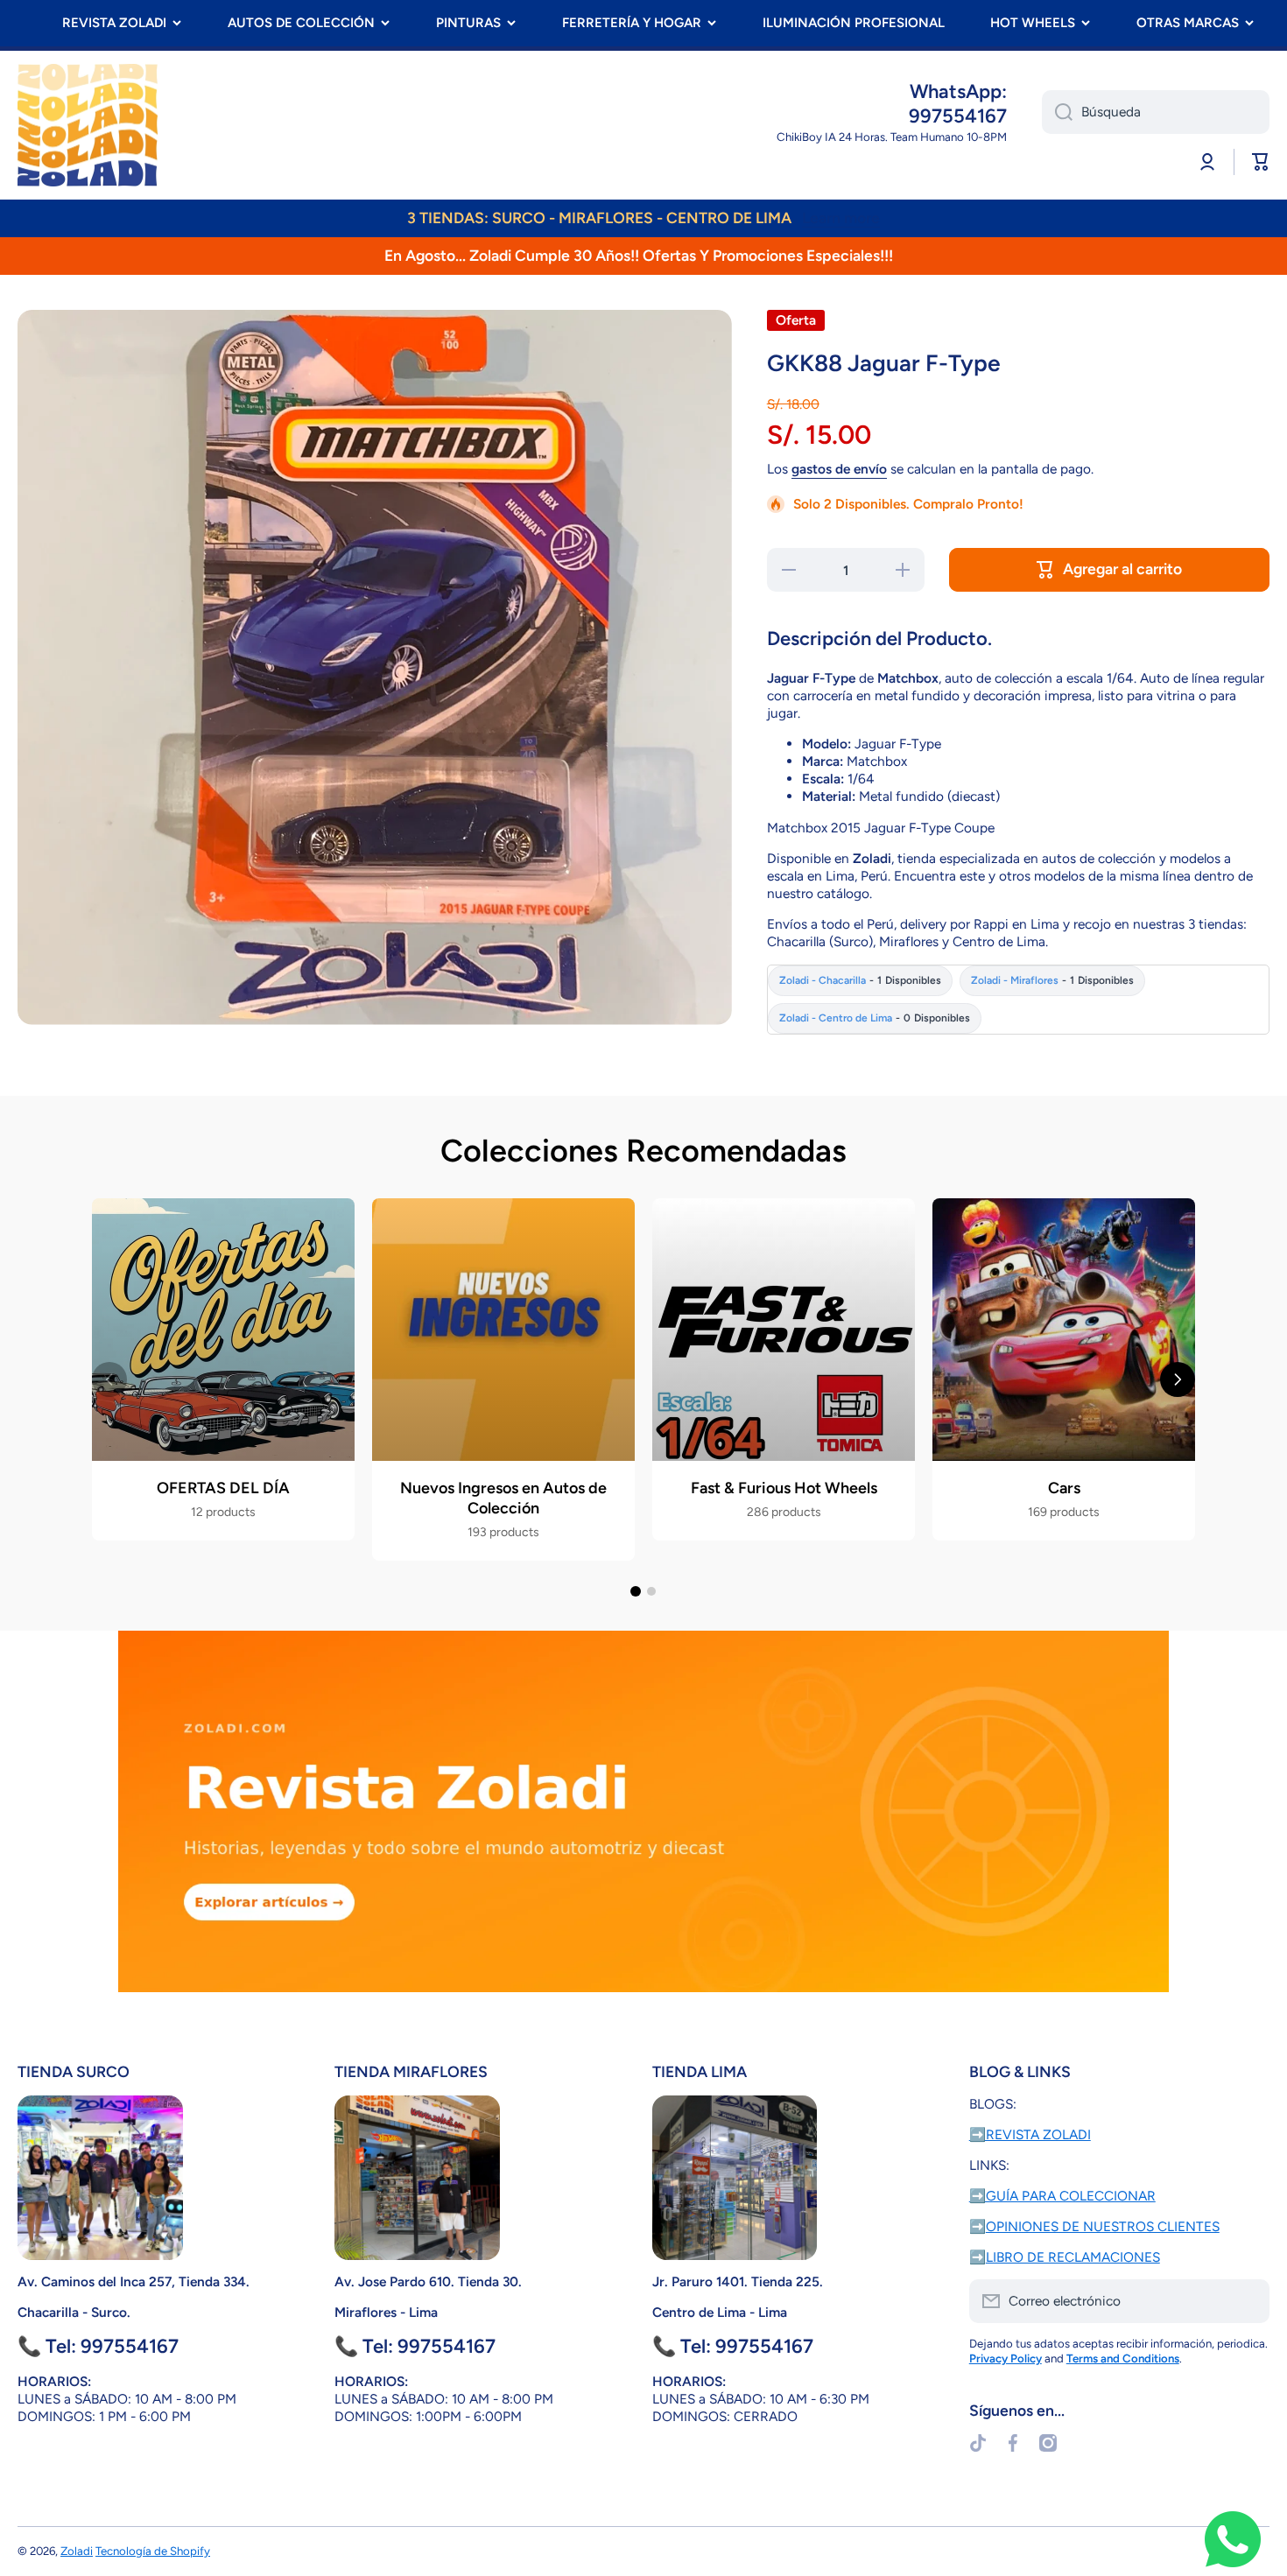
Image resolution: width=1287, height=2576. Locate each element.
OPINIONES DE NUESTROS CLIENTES (1103, 2226)
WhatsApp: (958, 91)
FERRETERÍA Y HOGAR (632, 23)
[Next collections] (1178, 1379)
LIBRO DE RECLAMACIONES (1073, 2257)
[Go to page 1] (636, 1591)
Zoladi (77, 2551)
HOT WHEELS (1033, 23)
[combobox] (1156, 112)
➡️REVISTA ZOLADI (1030, 2134)
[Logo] (88, 125)
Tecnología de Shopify (153, 2551)
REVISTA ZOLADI (114, 23)
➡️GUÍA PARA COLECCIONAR (1062, 2196)
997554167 (958, 116)
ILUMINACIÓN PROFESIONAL (854, 23)
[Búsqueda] (1057, 112)
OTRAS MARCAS (1188, 23)
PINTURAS (468, 23)
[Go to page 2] (651, 1591)
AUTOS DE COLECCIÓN (301, 23)
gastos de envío (839, 469)
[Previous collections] (109, 1379)
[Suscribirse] (1248, 2301)
